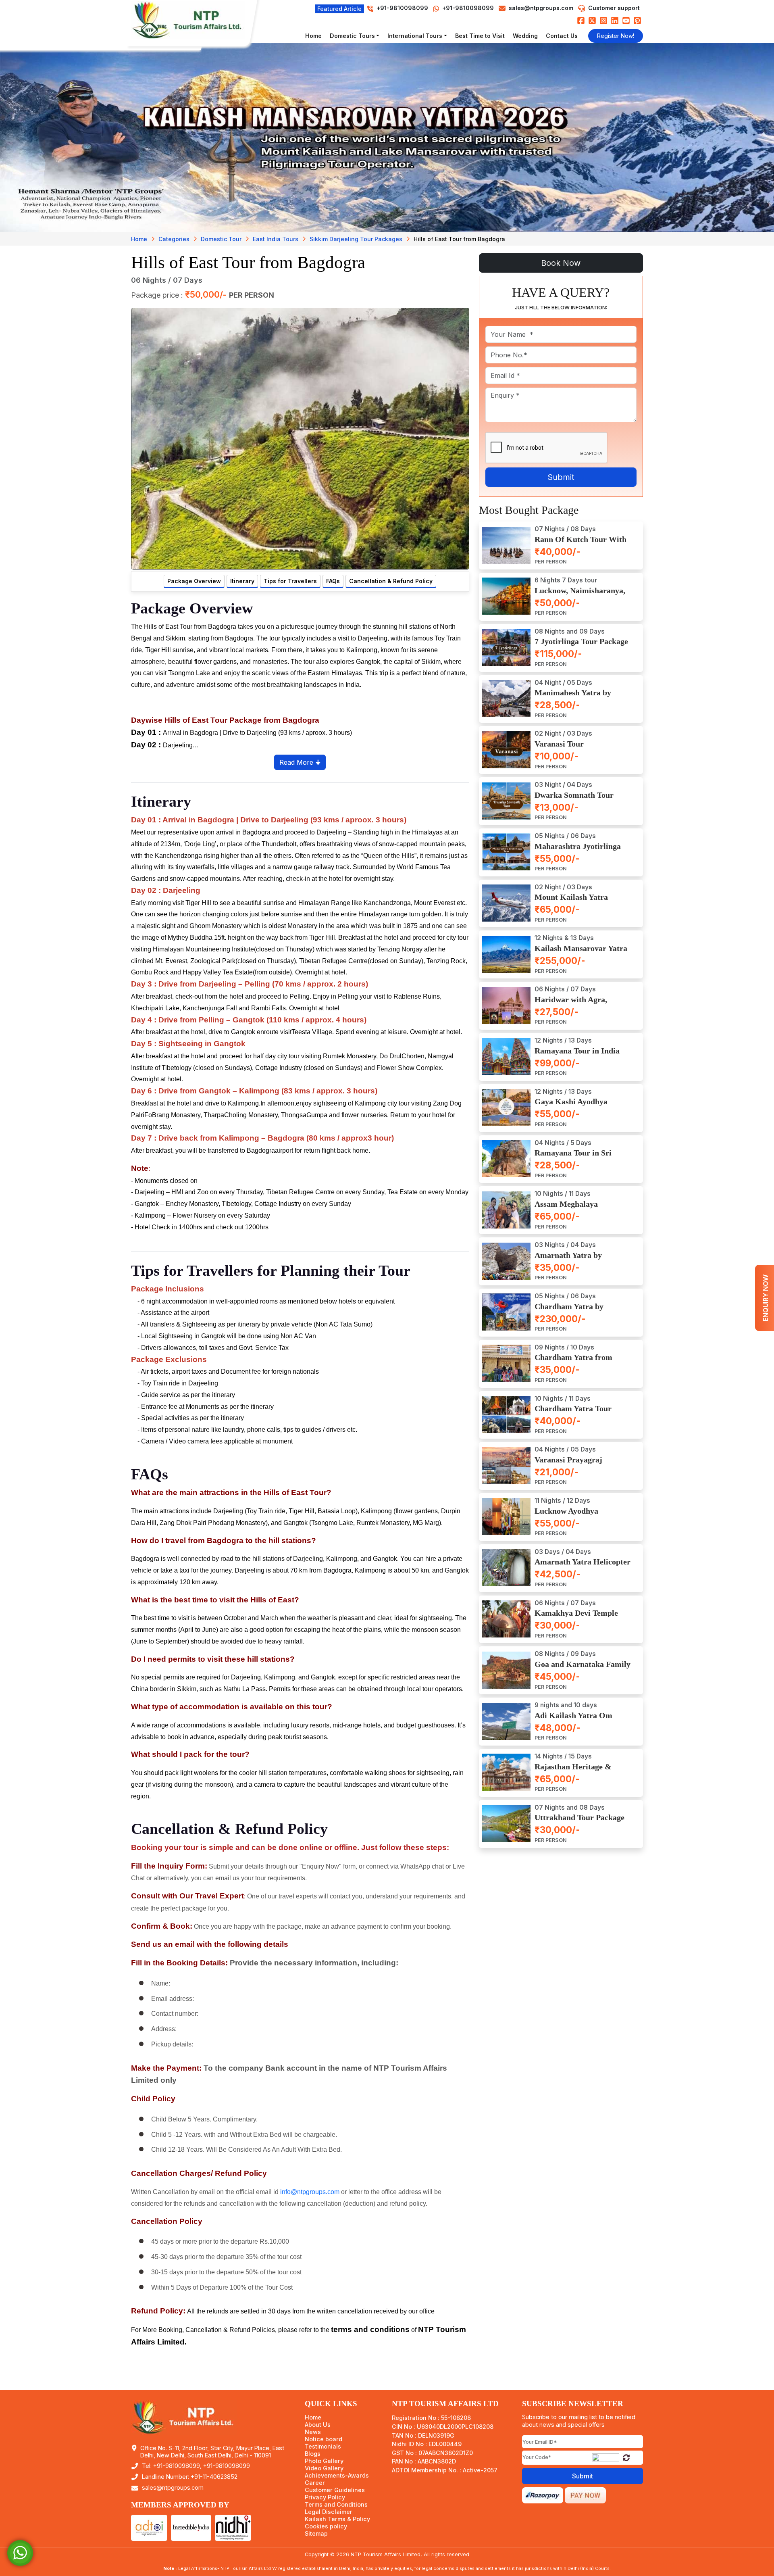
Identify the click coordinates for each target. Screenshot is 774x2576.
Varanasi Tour (559, 744)
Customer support (614, 8)
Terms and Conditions (336, 2505)
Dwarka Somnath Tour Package (574, 800)
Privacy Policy (325, 2497)
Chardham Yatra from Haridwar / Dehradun (573, 1362)
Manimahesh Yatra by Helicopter (573, 698)
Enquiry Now (766, 1298)
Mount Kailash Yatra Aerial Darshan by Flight (578, 902)
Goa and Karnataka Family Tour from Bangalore (583, 1669)
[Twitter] (592, 20)
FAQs (333, 581)
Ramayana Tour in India (577, 1051)
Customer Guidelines (335, 2490)
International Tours (415, 36)
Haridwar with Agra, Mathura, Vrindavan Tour (580, 1004)
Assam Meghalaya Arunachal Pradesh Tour (577, 1209)
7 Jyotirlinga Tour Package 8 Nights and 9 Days (581, 646)
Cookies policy (326, 2526)
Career (315, 2483)
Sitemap (316, 2534)
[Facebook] (581, 20)
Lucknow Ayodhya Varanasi (566, 1515)
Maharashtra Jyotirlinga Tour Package (578, 851)
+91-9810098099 (467, 8)
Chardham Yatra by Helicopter (569, 1311)
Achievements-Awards (337, 2476)
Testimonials (323, 2447)
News (313, 2432)
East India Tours (276, 239)
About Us (318, 2425)
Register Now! (616, 36)
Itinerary (242, 581)
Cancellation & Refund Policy (391, 581)
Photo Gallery (324, 2461)
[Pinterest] (637, 20)
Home (313, 36)
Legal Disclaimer (329, 2512)
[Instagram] (603, 20)
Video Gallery (324, 2468)
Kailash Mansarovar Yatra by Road (581, 953)
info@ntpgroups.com (310, 2192)
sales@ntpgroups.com (541, 8)
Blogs (313, 2454)
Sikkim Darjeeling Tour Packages (356, 239)
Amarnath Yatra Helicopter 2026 (583, 1567)
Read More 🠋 (300, 762)
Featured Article (339, 9)
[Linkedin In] (615, 20)
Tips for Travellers (290, 581)
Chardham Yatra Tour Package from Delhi (573, 1413)
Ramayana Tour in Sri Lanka (573, 1158)
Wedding (525, 36)
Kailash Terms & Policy (337, 2519)
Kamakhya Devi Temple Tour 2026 (576, 1618)
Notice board (324, 2439)
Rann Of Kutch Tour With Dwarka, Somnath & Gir (580, 544)
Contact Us (562, 36)
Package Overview (194, 581)
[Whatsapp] (20, 2552)
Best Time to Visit (480, 36)
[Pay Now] (585, 2495)
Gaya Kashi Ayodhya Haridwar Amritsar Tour (578, 1107)
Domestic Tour (221, 239)
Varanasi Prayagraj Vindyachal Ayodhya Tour (579, 1464)
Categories (174, 239)
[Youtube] (626, 20)
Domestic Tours (352, 36)
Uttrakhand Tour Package (579, 1818)
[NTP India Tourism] (191, 20)
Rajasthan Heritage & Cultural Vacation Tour (575, 1771)
